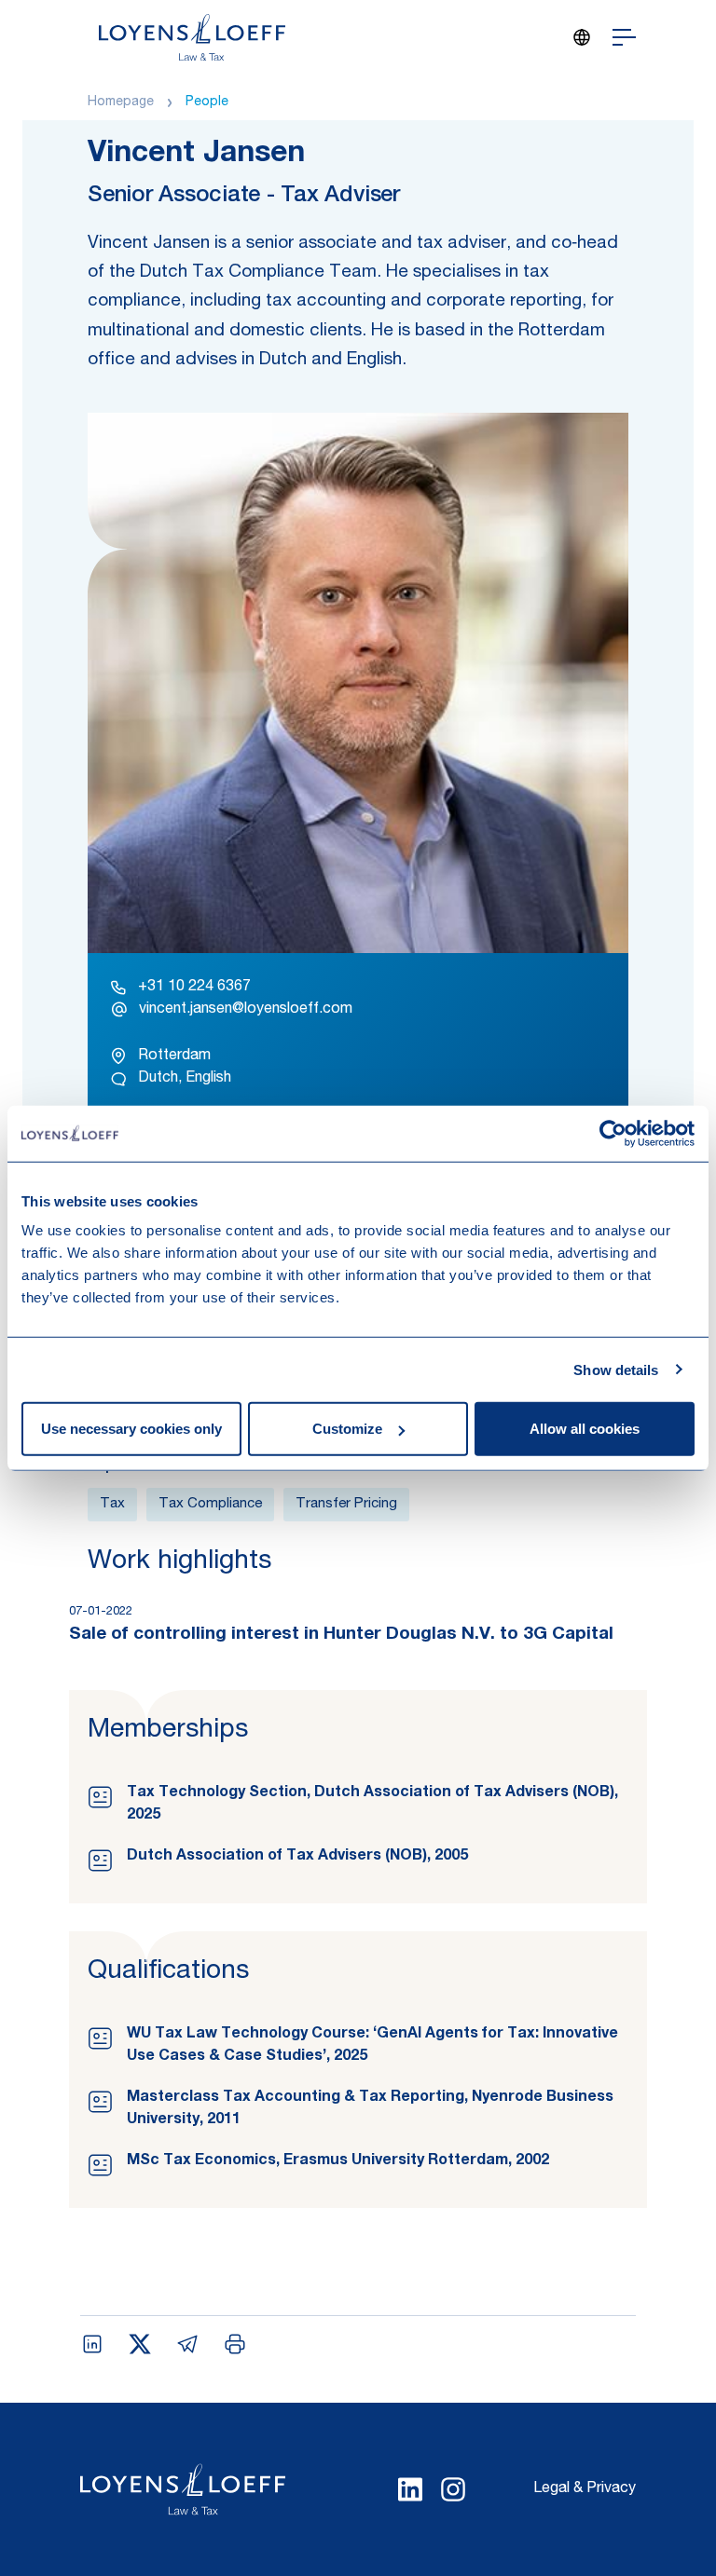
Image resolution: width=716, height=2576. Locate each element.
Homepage (121, 102)
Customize (347, 1429)
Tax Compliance (210, 1504)
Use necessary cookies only (131, 1429)
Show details (616, 1369)
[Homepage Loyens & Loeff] (192, 37)
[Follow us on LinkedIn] (410, 2489)
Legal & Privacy (585, 2489)
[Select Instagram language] (453, 2489)
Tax (112, 1504)
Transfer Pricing (346, 1504)
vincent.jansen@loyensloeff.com (246, 1010)
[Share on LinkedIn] (92, 2344)
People (207, 102)
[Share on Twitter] (140, 2344)
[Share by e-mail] (187, 2344)
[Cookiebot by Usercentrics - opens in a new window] (613, 1133)
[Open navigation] (624, 37)
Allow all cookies (585, 1429)
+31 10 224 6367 (194, 988)
